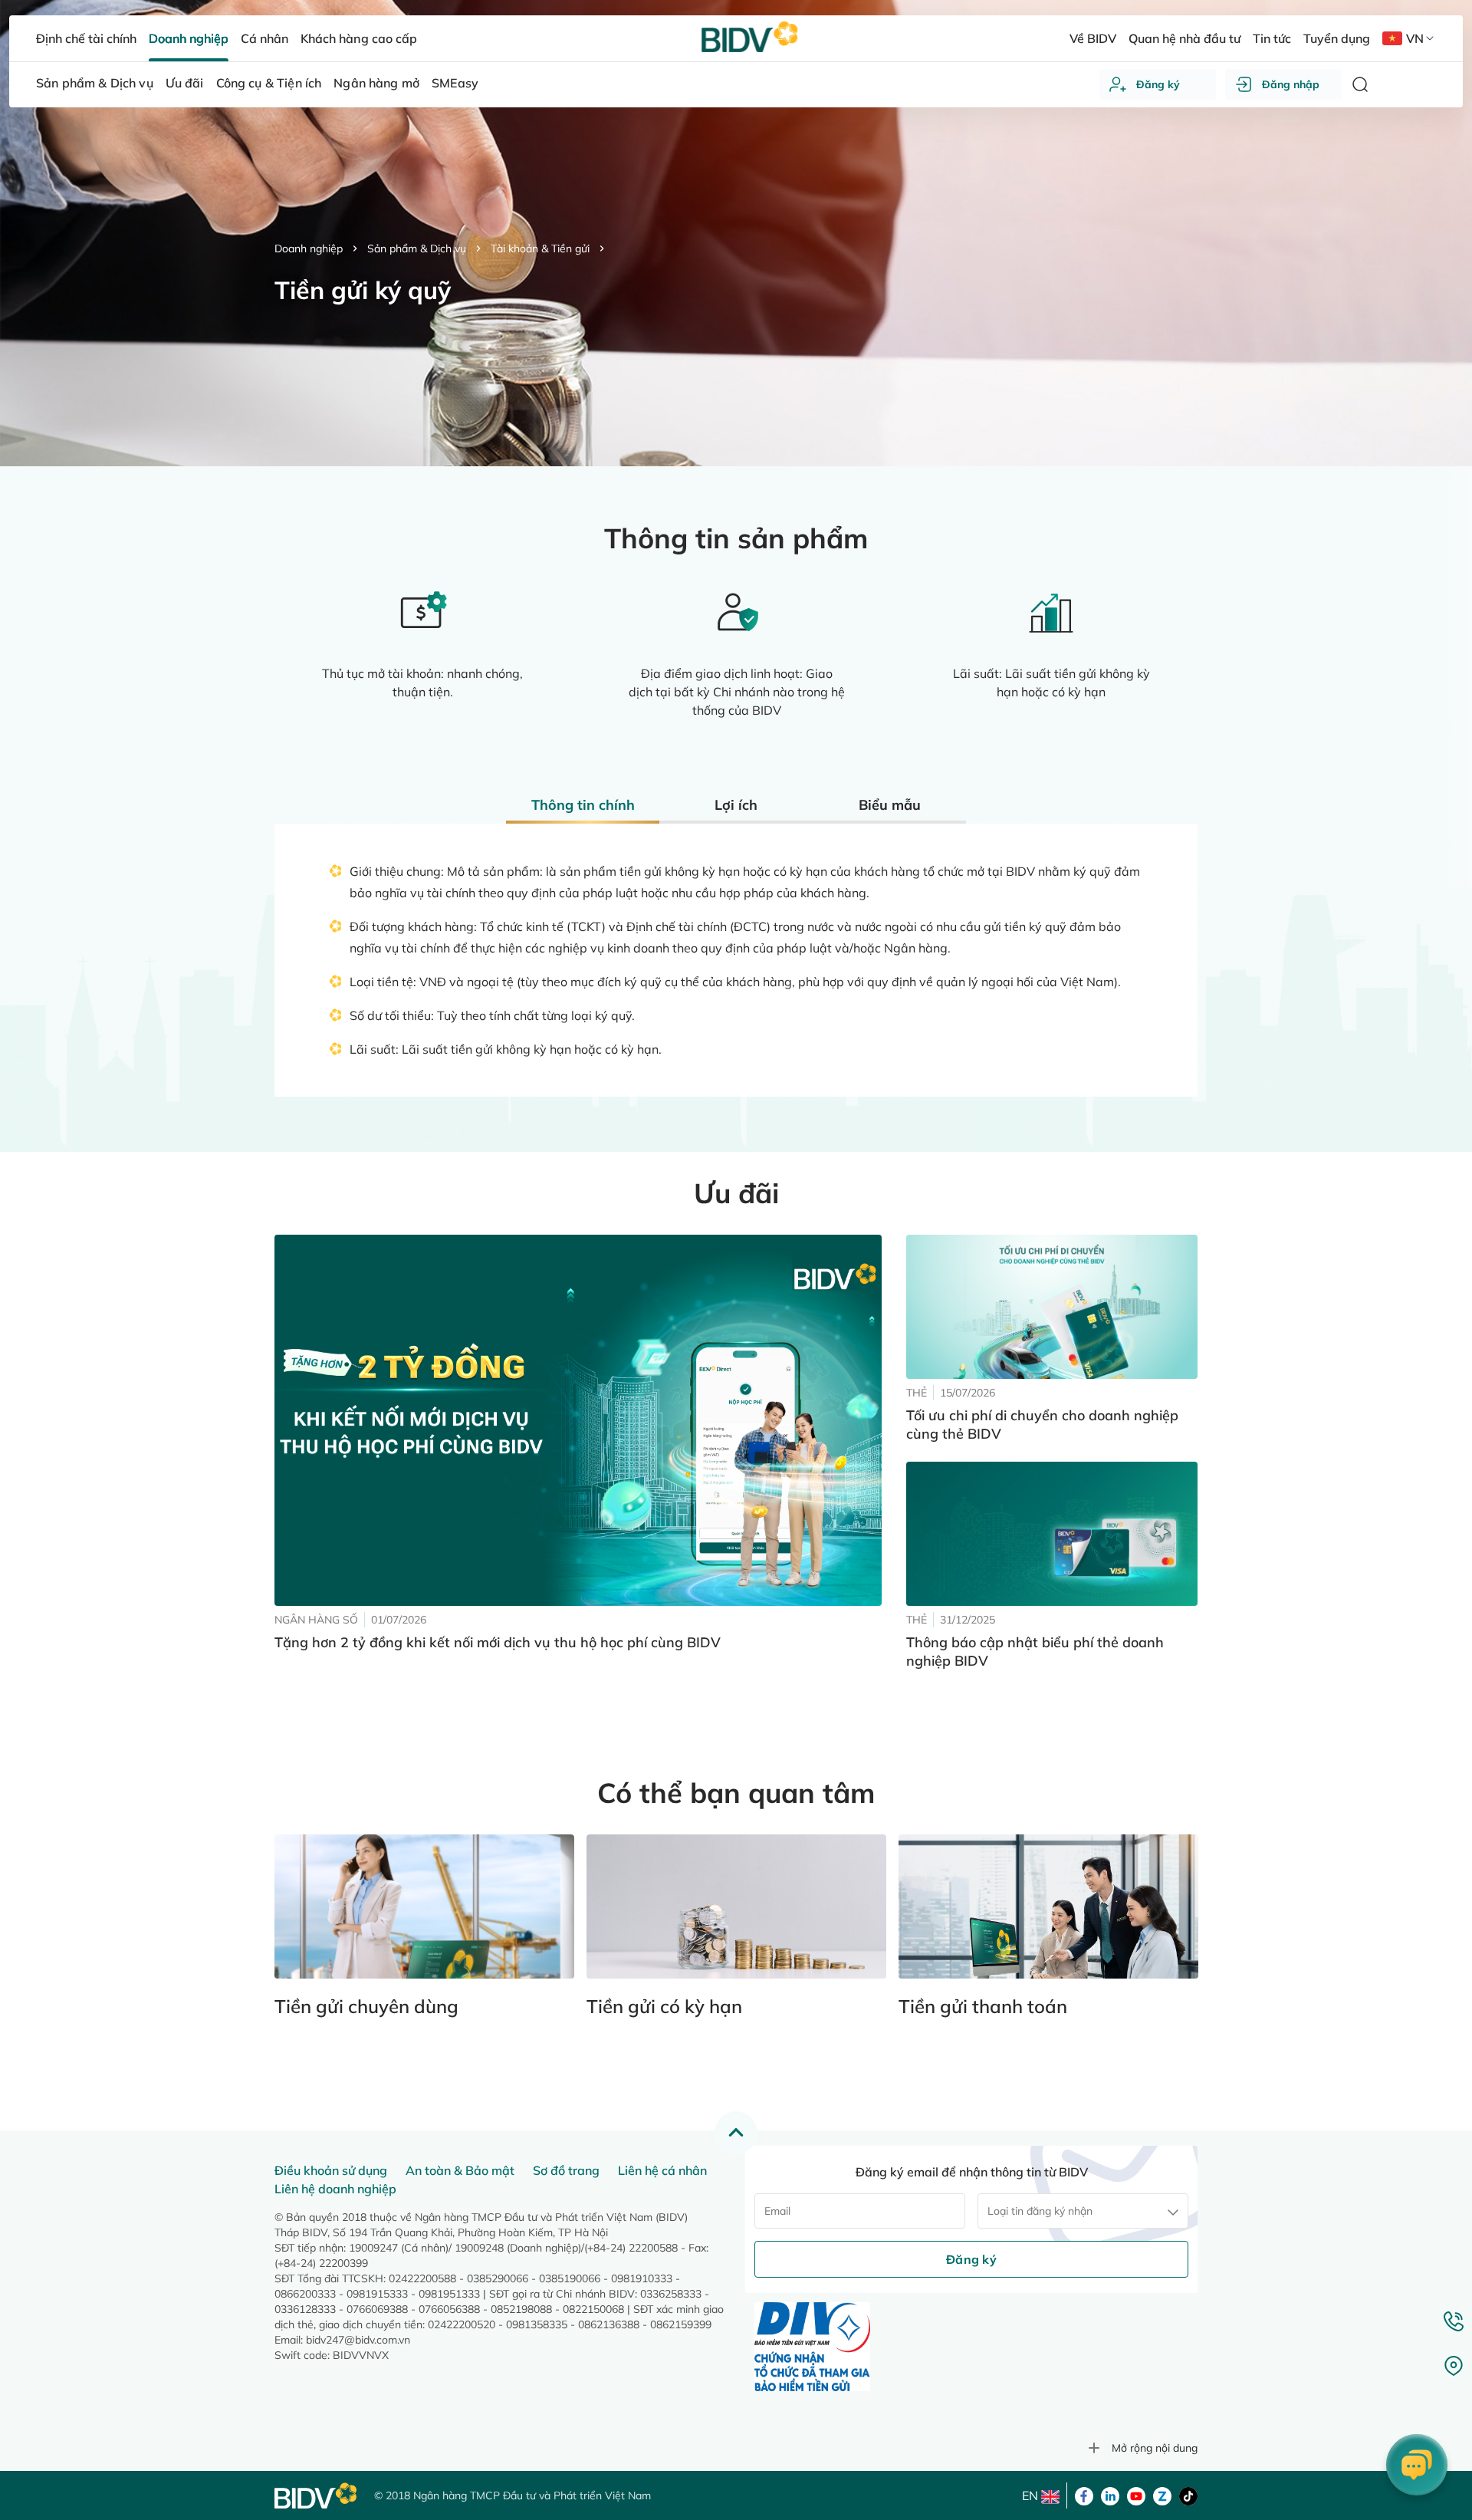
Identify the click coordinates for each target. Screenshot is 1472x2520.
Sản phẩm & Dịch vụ (417, 248)
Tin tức (1272, 38)
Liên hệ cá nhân (662, 2170)
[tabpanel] (736, 841)
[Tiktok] (1188, 2495)
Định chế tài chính (86, 38)
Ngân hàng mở (376, 83)
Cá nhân (264, 38)
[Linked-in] (1110, 2495)
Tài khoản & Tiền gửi (540, 248)
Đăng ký (1158, 84)
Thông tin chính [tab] (583, 805)
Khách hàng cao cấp (358, 38)
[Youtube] (1136, 2495)
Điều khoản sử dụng (331, 2170)
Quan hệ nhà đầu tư (1184, 38)
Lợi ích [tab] (736, 805)
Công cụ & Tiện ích (269, 83)
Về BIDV (1093, 38)
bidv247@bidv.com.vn (358, 2340)
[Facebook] (1084, 2495)
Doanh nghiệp (309, 248)
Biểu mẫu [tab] (890, 805)
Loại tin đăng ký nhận (1040, 2211)
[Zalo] (1162, 2495)
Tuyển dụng (1337, 38)
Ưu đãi (185, 83)
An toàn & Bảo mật (460, 2170)
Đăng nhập (1291, 84)
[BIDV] (317, 2496)
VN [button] (1415, 38)
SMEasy (455, 83)
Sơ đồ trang (566, 2170)
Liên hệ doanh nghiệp (335, 2189)
